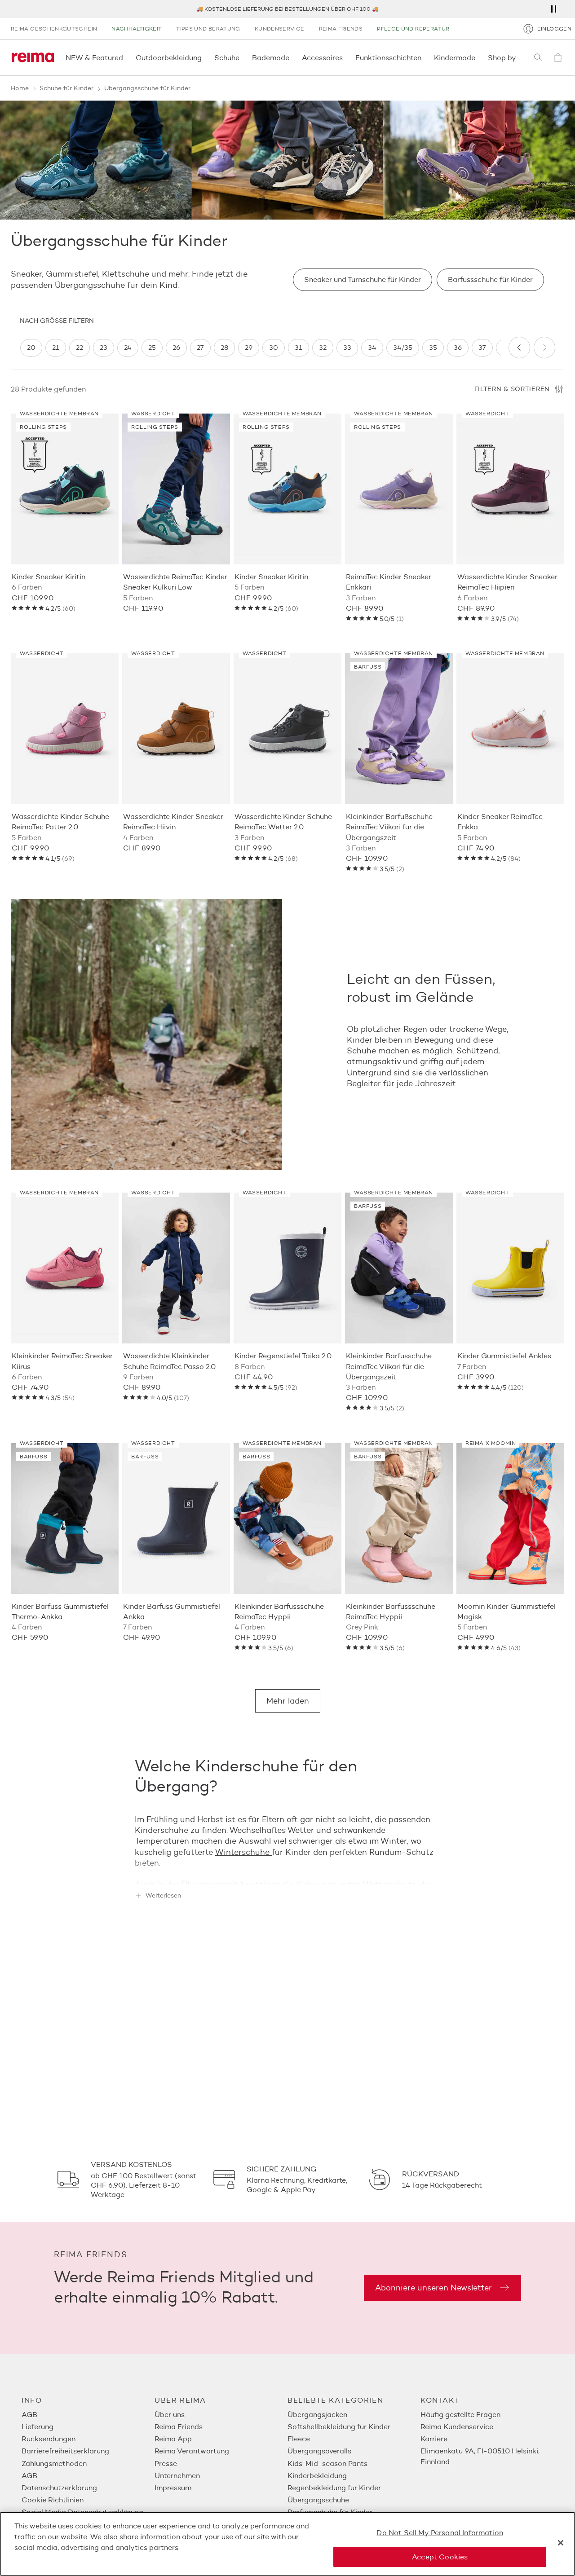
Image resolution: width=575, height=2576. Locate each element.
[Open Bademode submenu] (292, 57)
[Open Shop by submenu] (519, 57)
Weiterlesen (163, 1896)
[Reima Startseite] (33, 57)
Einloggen (554, 29)
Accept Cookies (440, 2557)
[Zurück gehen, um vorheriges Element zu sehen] (519, 348)
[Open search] (538, 57)
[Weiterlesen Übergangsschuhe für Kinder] (287, 1871)
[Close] (561, 2543)
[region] (261, 348)
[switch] (31, 348)
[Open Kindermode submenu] (478, 57)
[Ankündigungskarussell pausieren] (553, 9)
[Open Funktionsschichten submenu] (424, 57)
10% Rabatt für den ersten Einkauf (287, 9)
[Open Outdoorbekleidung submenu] (204, 57)
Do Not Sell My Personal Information (440, 2533)
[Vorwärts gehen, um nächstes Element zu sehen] (544, 348)
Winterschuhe (242, 1852)
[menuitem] (88, 2415)
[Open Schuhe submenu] (242, 57)
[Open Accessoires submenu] (345, 57)
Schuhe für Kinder (66, 88)
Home (20, 88)
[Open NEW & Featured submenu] (126, 57)
